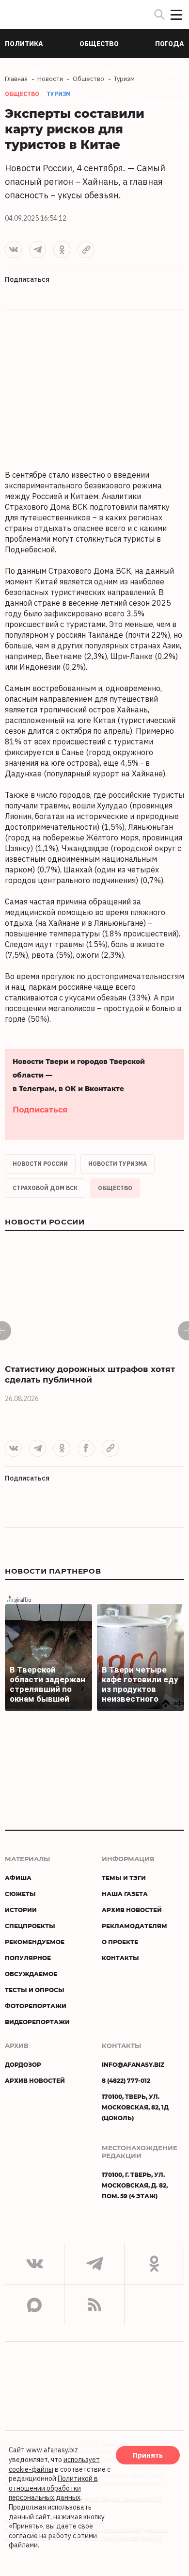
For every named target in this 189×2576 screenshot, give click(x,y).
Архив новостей (132, 1910)
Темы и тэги (124, 1878)
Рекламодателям (134, 1926)
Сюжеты (20, 1894)
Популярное (28, 1958)
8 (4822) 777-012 (126, 2080)
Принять (148, 2455)
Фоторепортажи (36, 2006)
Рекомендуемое (35, 1942)
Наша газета (125, 1894)
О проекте (120, 1942)
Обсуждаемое (31, 1974)
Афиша (18, 1878)
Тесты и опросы (35, 1990)
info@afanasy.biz (133, 2064)
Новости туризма (118, 1164)
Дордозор (23, 2064)
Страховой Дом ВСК (45, 1188)
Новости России (40, 1164)
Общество (115, 1188)
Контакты (120, 1958)
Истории (21, 1910)
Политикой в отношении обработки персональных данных (53, 2488)
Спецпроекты (30, 1926)
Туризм (59, 94)
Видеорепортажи (37, 2022)
